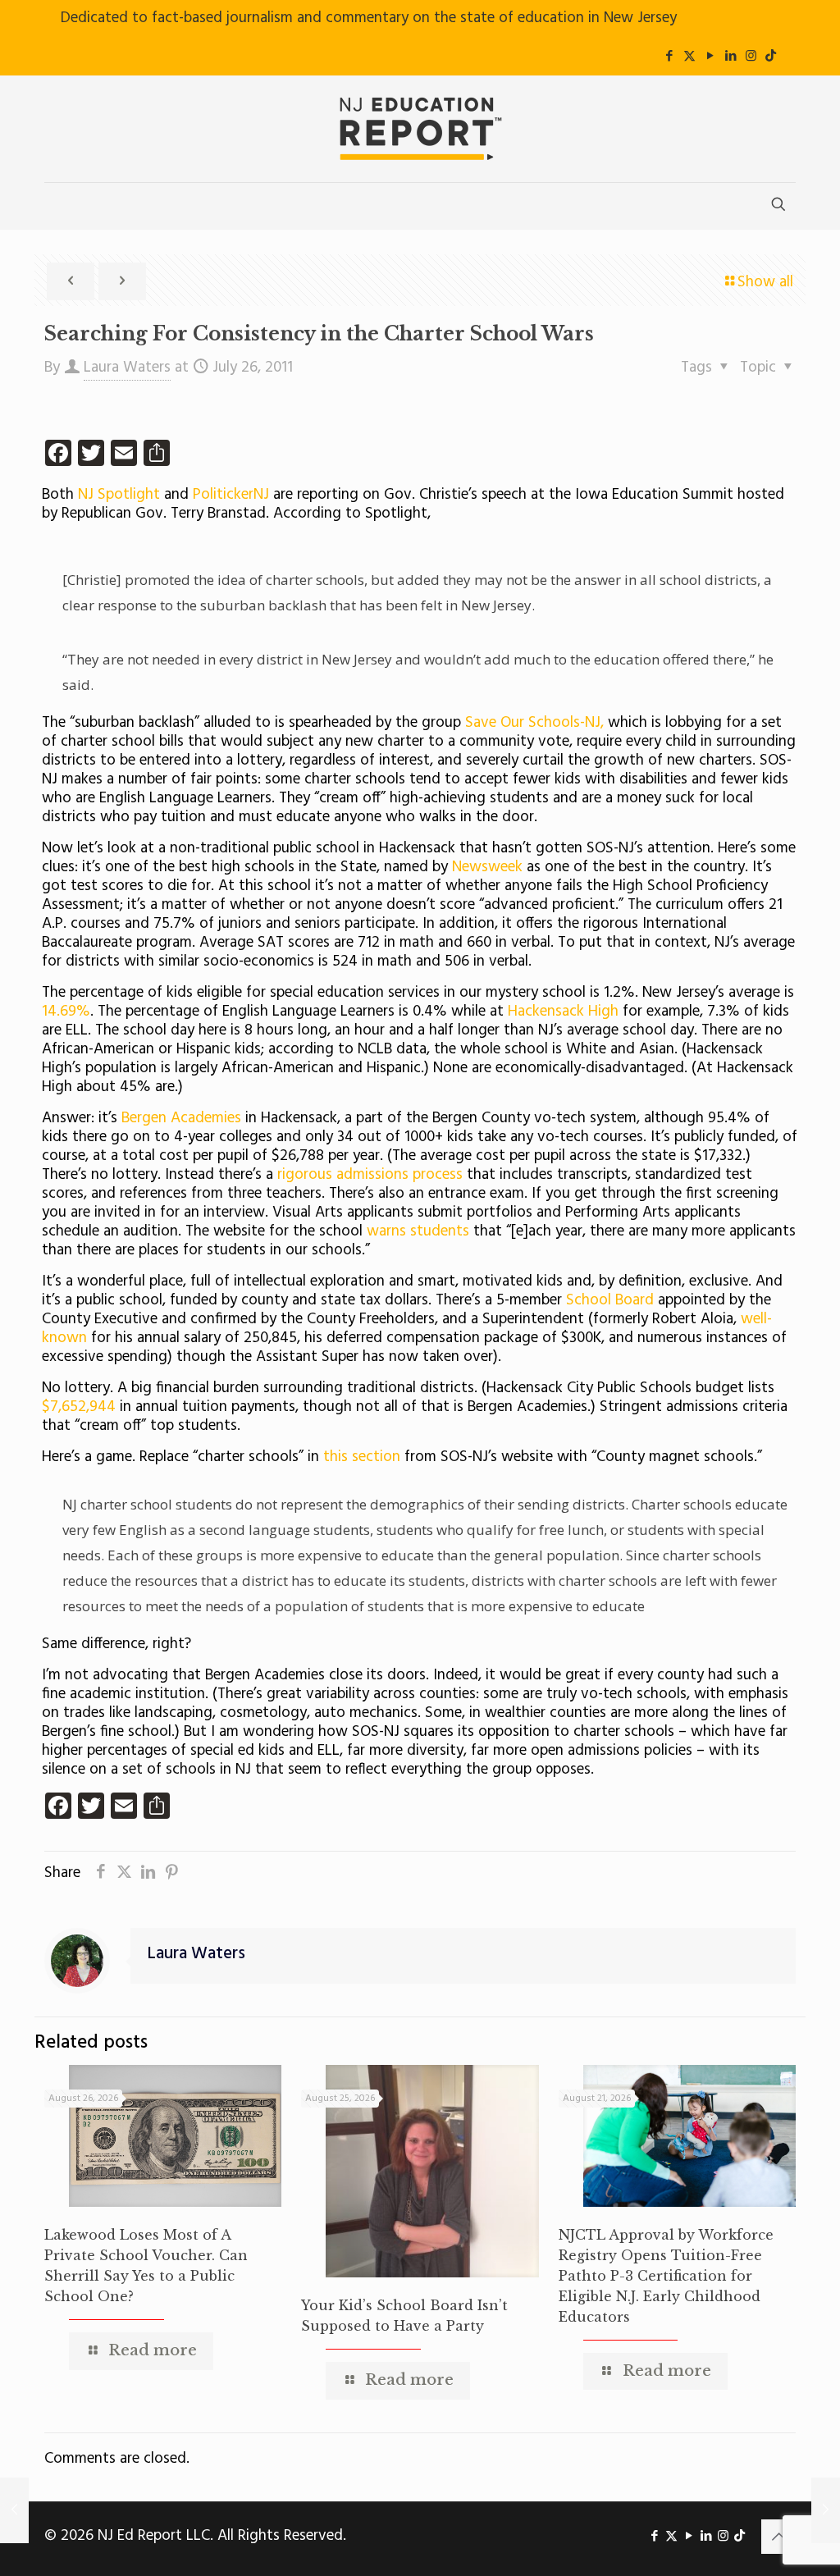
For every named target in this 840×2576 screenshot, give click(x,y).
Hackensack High (563, 1012)
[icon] (771, 57)
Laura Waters (127, 368)
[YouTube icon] (710, 57)
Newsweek (487, 867)
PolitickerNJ (233, 495)
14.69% (66, 1012)
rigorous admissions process (370, 1175)
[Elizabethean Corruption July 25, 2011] (14, 2510)
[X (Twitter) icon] (689, 57)
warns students (420, 1231)
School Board (610, 1300)
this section (362, 1457)
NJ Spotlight (119, 495)
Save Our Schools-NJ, (536, 723)
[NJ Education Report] (420, 129)
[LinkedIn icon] (730, 57)
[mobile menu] (58, 206)
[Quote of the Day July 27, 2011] (826, 2510)
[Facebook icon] (669, 57)
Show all (765, 282)
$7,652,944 (81, 1407)
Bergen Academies (179, 1118)
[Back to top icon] (778, 2537)
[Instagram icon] (751, 57)
